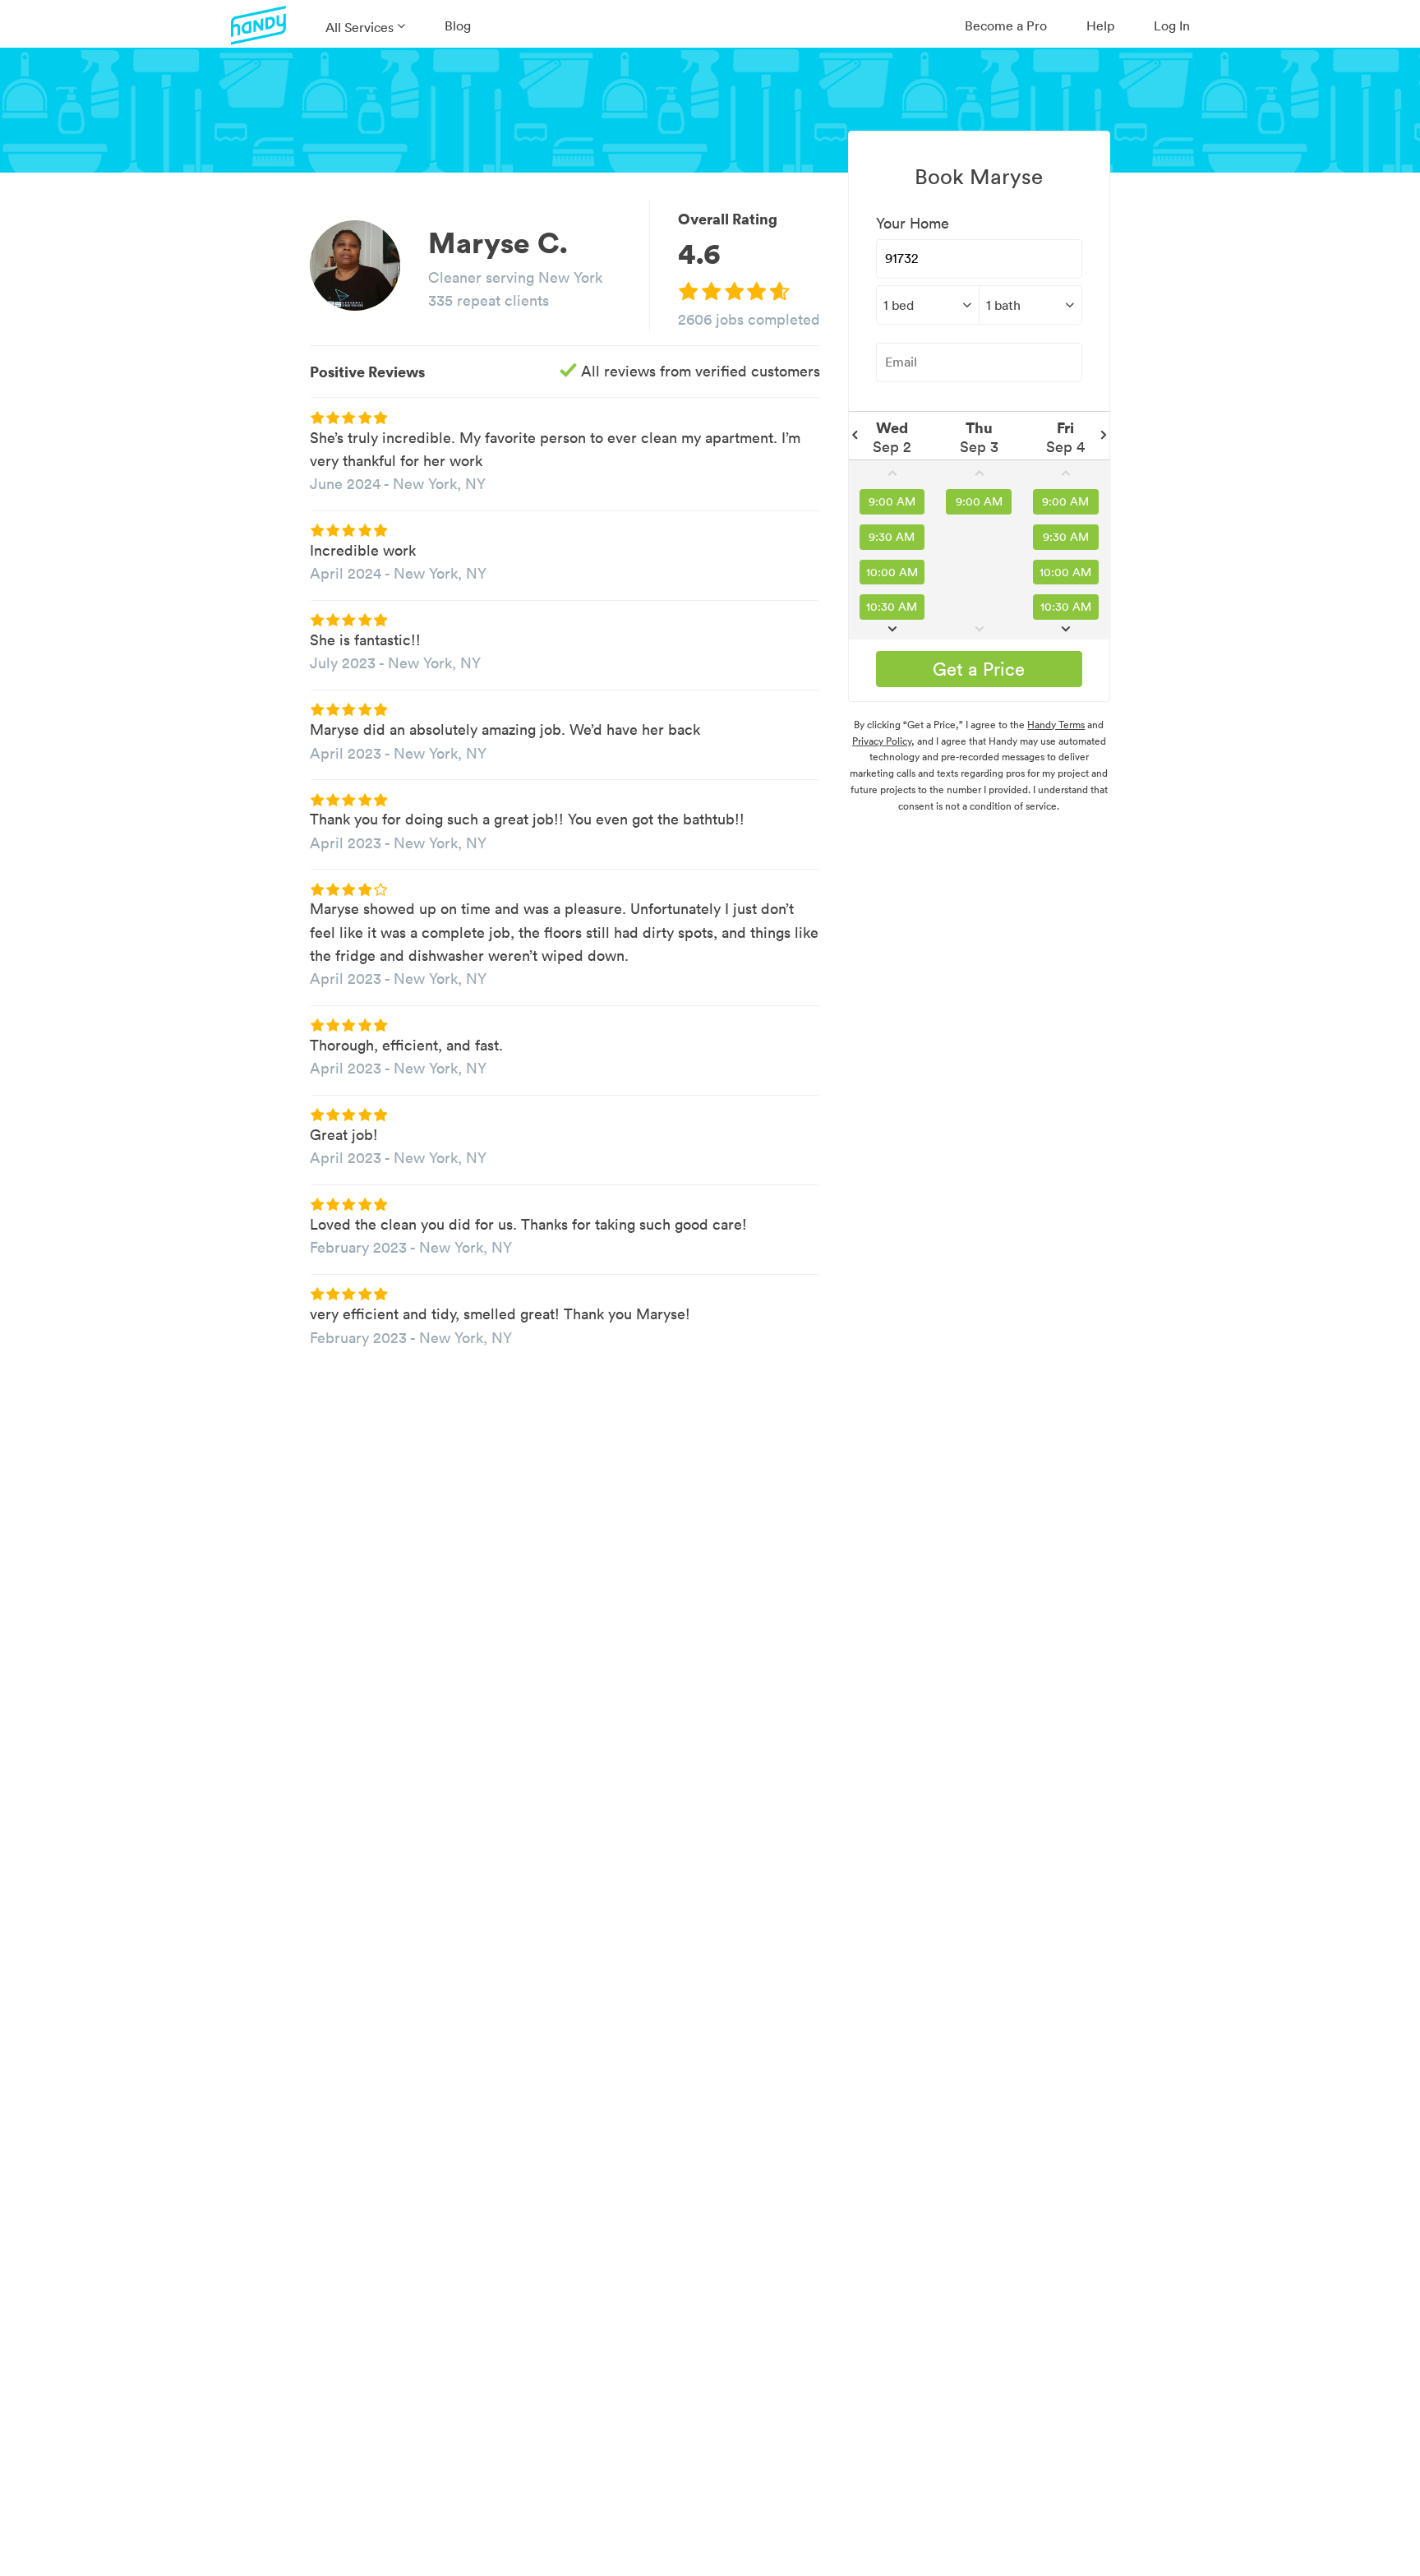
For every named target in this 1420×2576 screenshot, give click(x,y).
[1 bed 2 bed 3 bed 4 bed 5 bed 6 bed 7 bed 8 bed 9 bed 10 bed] (927, 305)
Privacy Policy (882, 741)
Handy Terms (1056, 725)
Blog (458, 25)
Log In (1172, 25)
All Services (360, 27)
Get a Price (979, 669)
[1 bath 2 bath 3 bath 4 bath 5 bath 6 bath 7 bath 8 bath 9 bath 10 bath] (1030, 305)
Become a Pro (1006, 25)
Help (1100, 25)
